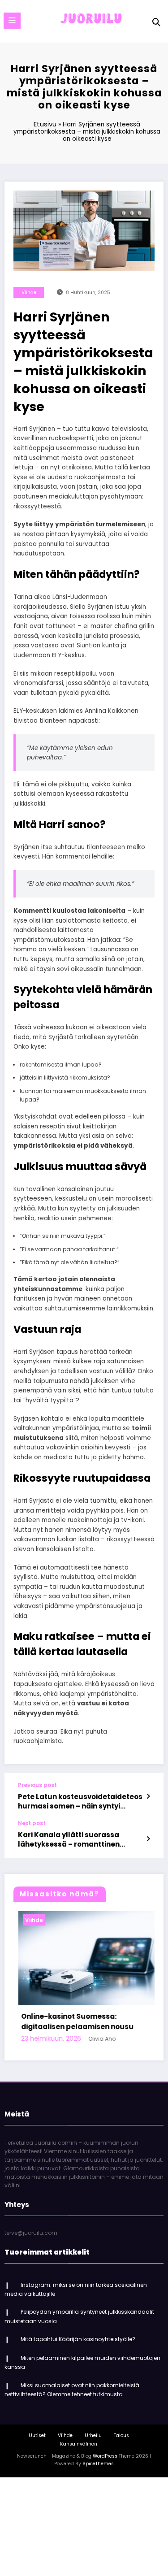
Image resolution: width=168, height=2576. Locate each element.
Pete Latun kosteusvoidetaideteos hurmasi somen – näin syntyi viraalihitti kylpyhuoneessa (80, 1802)
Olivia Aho (97, 2039)
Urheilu (93, 2435)
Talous (121, 2435)
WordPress (105, 2456)
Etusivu (45, 124)
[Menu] (12, 21)
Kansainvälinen (79, 2444)
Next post (32, 1823)
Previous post (37, 1785)
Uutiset (37, 2435)
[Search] (156, 22)
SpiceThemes (98, 2464)
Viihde (29, 293)
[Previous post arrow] (148, 1796)
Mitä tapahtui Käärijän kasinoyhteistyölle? (78, 2339)
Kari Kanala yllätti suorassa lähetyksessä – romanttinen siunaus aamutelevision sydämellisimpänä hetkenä (69, 1840)
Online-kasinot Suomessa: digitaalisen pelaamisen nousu (72, 2021)
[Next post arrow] (148, 1839)
